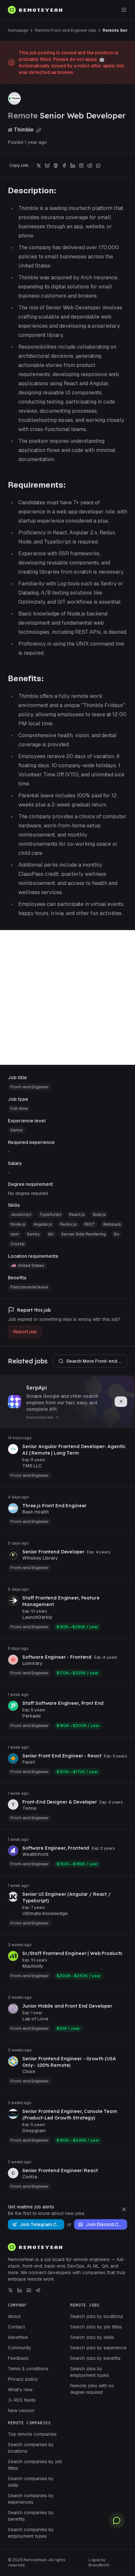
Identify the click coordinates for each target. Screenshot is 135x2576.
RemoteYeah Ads (40, 1418)
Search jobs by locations (97, 2316)
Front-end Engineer (30, 1087)
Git (51, 1234)
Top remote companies (32, 2434)
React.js (77, 1215)
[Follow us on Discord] (29, 2290)
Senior (17, 1130)
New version (21, 2411)
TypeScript (50, 1215)
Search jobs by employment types (90, 2372)
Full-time (19, 1109)
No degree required (28, 1193)
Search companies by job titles (35, 2465)
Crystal (18, 1244)
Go (116, 1234)
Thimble (24, 130)
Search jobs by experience (98, 2348)
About (14, 2316)
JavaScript (21, 1215)
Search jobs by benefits (95, 2358)
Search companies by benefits (31, 2516)
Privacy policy (23, 2379)
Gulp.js (99, 1215)
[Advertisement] (67, 997)
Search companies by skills (31, 2482)
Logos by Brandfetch (99, 2563)
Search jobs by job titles (96, 2327)
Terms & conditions (28, 2369)
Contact (16, 2327)
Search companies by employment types (31, 2533)
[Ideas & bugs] (117, 2520)
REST (90, 1224)
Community (20, 2348)
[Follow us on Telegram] (38, 2290)
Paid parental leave (29, 1287)
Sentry (33, 1234)
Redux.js (68, 1224)
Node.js (18, 1224)
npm (15, 1234)
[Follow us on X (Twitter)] (10, 2290)
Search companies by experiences (31, 2499)
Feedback (18, 2358)
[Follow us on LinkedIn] (20, 2290)
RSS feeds (25, 2400)
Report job (25, 1332)
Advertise (18, 2337)
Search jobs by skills (92, 2337)
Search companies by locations (31, 2448)
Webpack (112, 1224)
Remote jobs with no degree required (92, 2389)
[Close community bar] (124, 2209)
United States (31, 1266)
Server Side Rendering (84, 1234)
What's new (20, 2390)
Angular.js (43, 1224)
